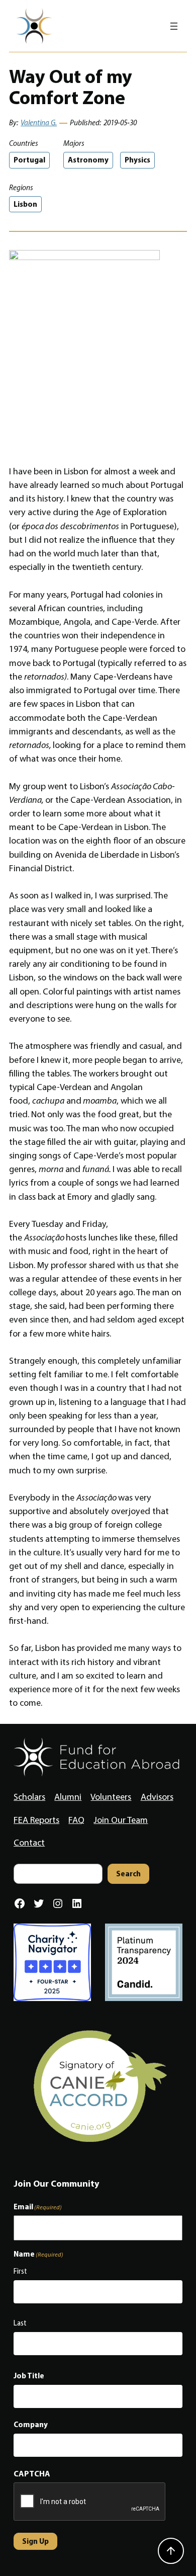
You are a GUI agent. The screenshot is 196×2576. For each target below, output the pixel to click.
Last (20, 2323)
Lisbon (25, 204)
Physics (137, 160)
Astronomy (88, 160)
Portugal (29, 160)
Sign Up (35, 2541)
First (20, 2271)
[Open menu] (174, 26)
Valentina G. (39, 123)
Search (128, 1874)
